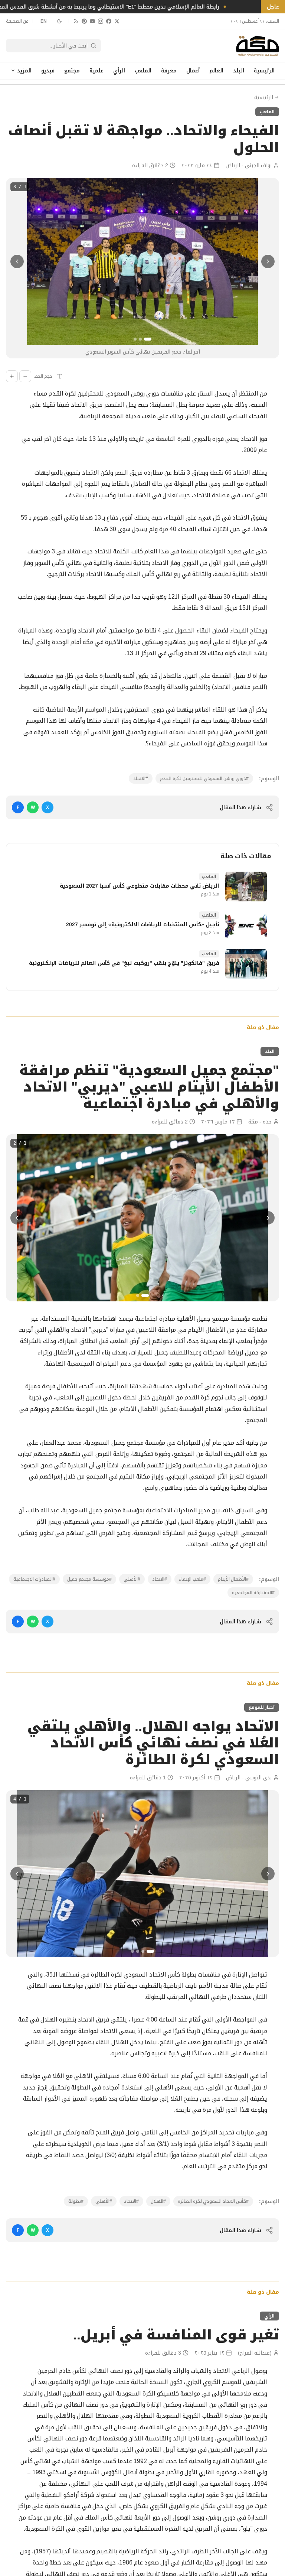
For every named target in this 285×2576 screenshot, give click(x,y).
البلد (239, 71)
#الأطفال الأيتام (233, 1579)
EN (44, 21)
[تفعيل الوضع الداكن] (59, 21)
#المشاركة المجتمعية (253, 1593)
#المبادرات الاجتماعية (34, 1579)
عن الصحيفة (17, 21)
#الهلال (158, 2201)
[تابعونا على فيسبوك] (109, 21)
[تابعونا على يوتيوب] (92, 21)
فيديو (48, 71)
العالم (216, 71)
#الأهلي (132, 1579)
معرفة (169, 71)
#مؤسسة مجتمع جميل (89, 1579)
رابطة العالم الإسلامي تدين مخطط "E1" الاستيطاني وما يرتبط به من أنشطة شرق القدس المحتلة (132, 7)
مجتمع (72, 71)
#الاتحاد (141, 778)
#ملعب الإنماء (192, 1579)
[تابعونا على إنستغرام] (101, 21)
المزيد (24, 71)
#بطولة (76, 2201)
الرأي (119, 71)
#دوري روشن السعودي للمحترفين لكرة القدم (204, 778)
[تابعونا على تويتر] (117, 21)
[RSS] (76, 21)
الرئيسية (264, 71)
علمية (96, 71)
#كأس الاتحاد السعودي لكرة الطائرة (213, 2201)
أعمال (193, 71)
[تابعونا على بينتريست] (84, 21)
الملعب (143, 71)
